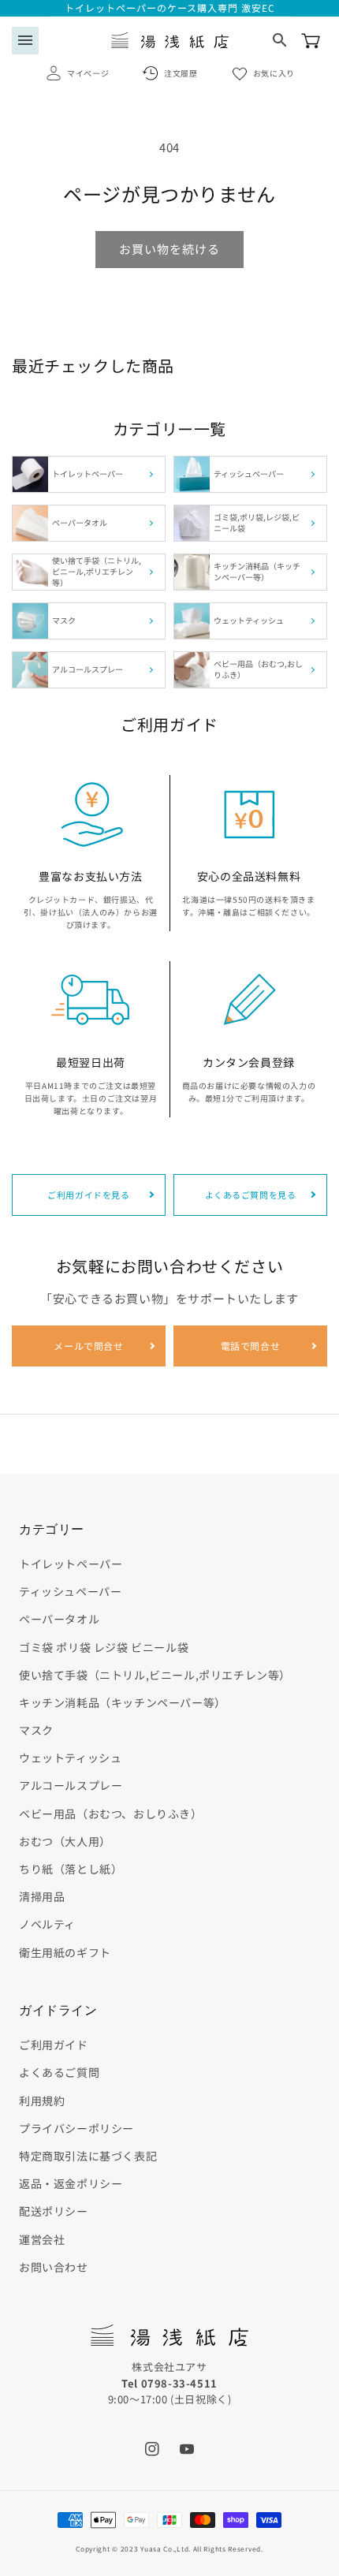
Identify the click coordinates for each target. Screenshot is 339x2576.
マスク (36, 1730)
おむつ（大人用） (65, 1841)
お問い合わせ (54, 2267)
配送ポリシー (54, 2211)
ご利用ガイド (54, 2045)
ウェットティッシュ (70, 1758)
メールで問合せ (88, 1346)
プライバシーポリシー (76, 2128)
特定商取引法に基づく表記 (88, 2156)
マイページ (88, 73)
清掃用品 (42, 1896)
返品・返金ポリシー (71, 2183)
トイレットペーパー (71, 1564)
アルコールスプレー (71, 1785)
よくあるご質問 (59, 2072)
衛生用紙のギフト (65, 1952)
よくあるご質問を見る (251, 1195)
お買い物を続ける (169, 249)
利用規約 (42, 2101)
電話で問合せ (251, 1346)
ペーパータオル (59, 1619)
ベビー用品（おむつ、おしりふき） (111, 1814)
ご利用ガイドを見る (88, 1195)
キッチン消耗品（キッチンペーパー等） (123, 1702)
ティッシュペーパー (70, 1591)
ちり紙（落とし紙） (71, 1869)
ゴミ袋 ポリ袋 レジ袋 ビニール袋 (104, 1647)
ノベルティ (47, 1924)
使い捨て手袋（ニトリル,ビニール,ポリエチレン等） (155, 1675)
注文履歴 (181, 73)
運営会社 (42, 2239)
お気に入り (274, 73)
